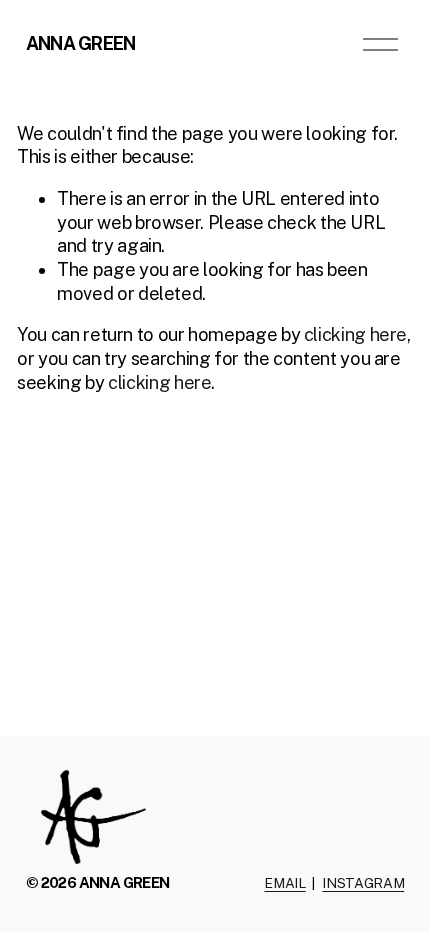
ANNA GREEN (81, 43)
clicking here (355, 334)
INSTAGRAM (363, 883)
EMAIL (284, 883)
